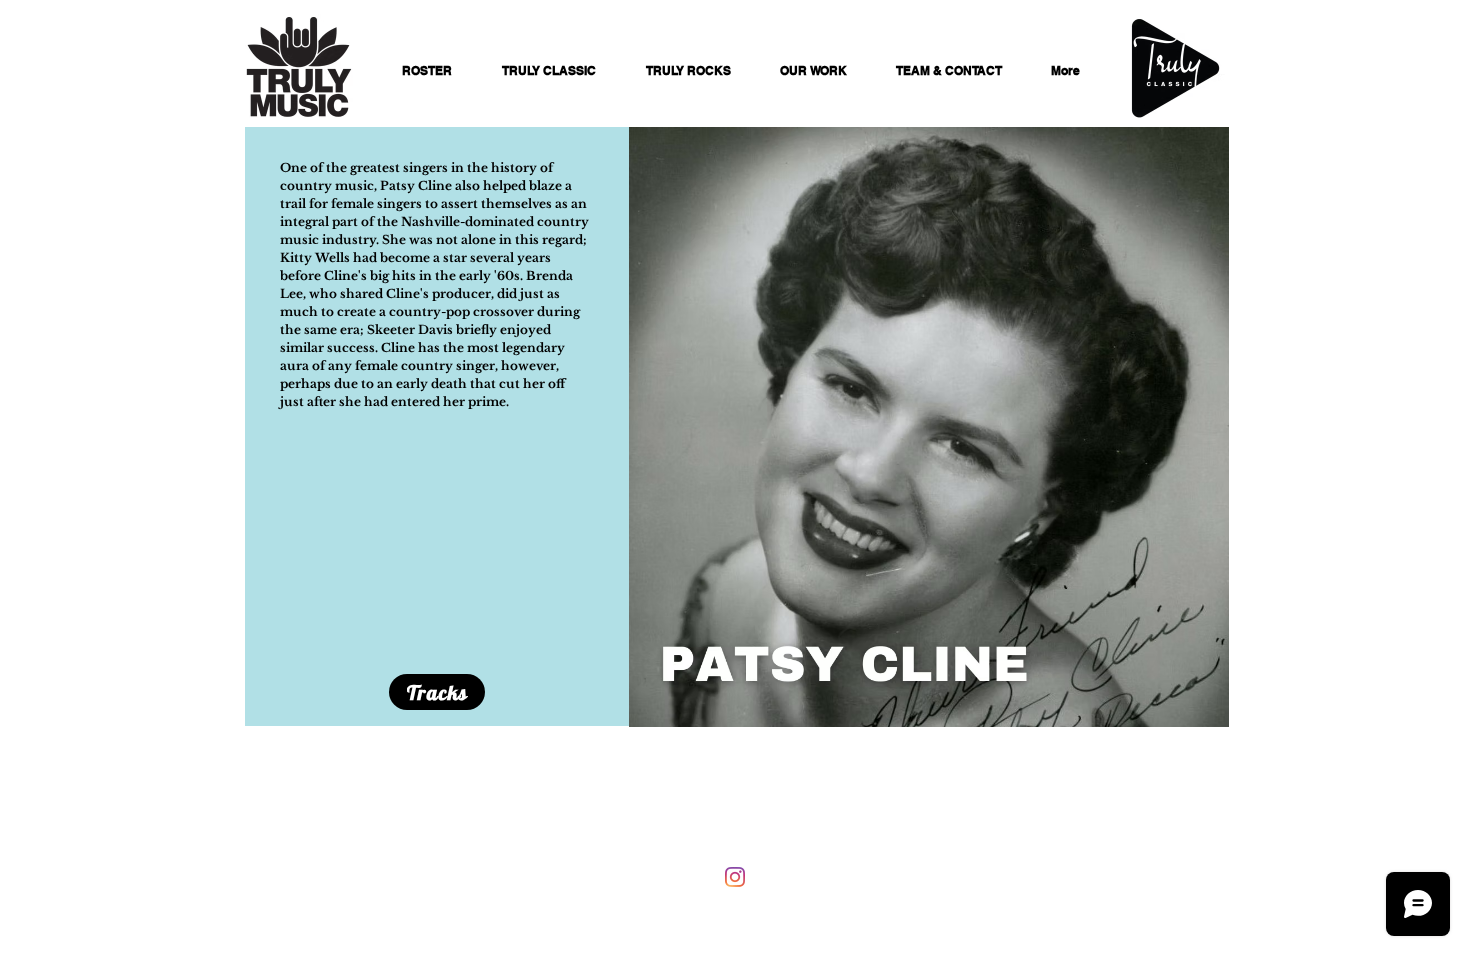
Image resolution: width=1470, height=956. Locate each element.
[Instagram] (735, 877)
